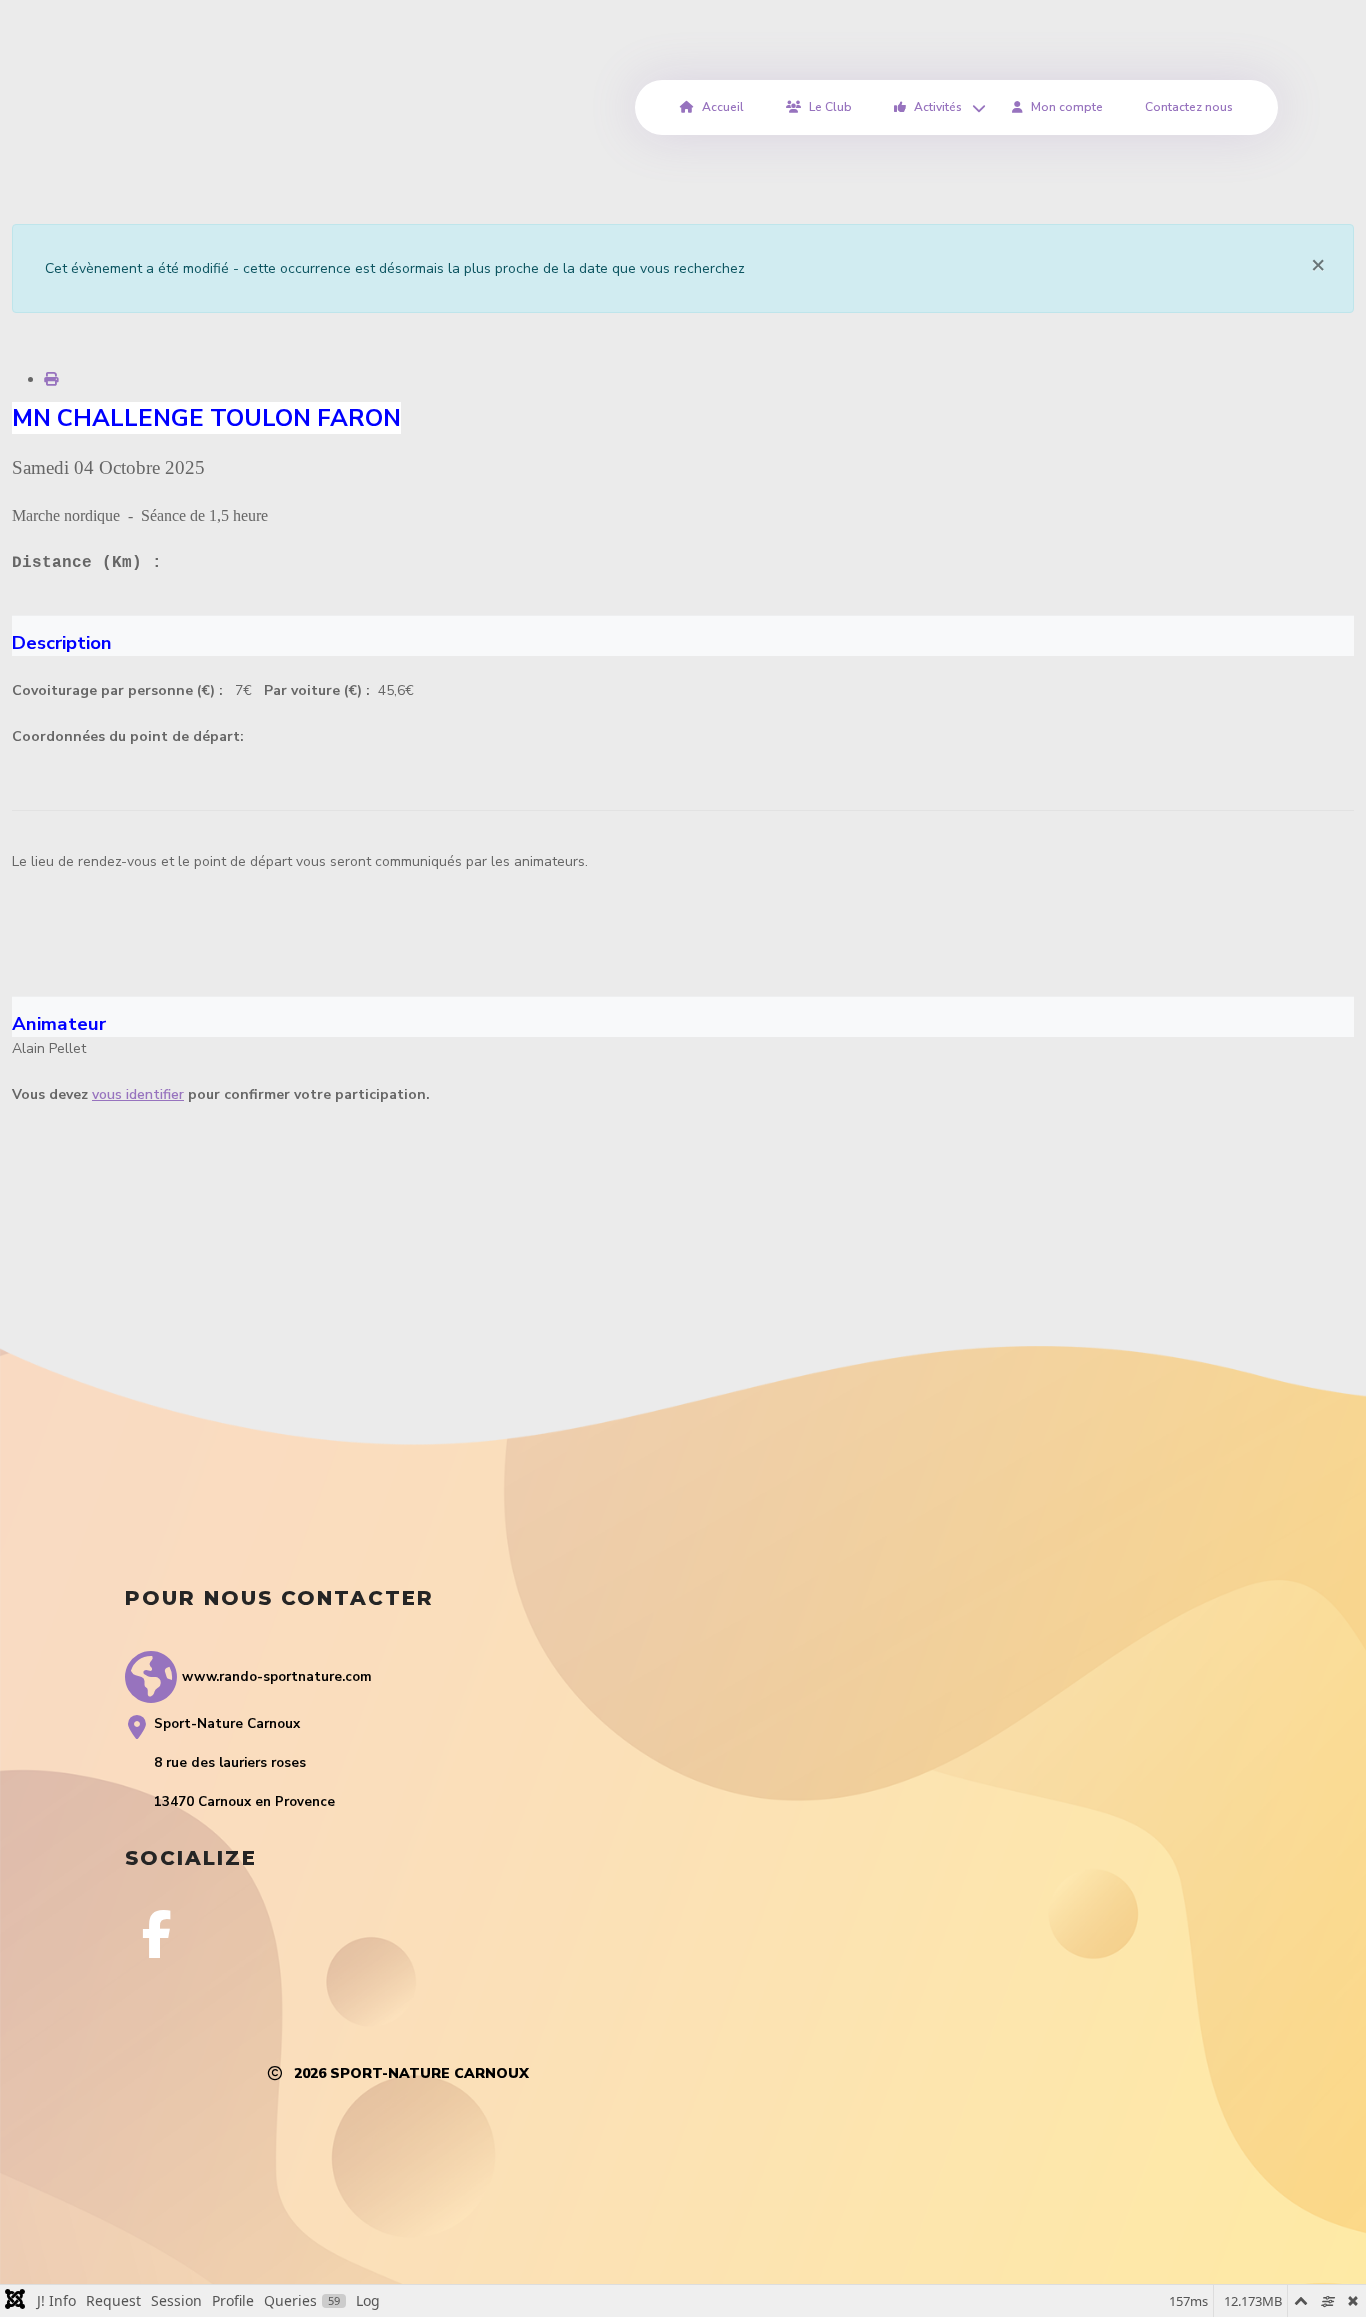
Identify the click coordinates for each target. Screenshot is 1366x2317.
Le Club (830, 107)
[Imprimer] (51, 379)
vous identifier (138, 1094)
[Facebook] (157, 1934)
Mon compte (1067, 107)
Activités (938, 107)
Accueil (723, 107)
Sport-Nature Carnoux (429, 2073)
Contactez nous (1189, 107)
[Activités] (976, 107)
